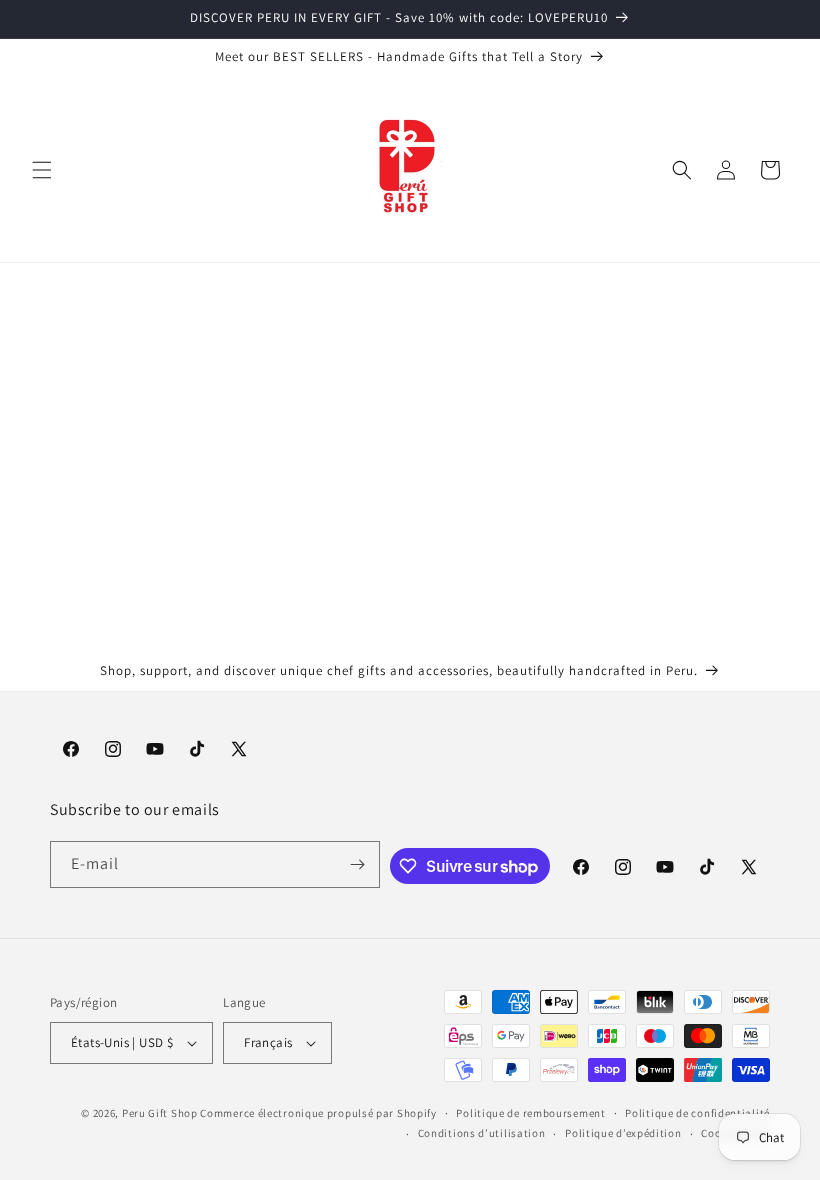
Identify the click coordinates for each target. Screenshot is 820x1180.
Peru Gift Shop (160, 1113)
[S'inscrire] (357, 864)
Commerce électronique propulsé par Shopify (318, 1113)
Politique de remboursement (530, 1113)
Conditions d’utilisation (482, 1133)
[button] (42, 170)
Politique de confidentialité (697, 1113)
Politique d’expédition (623, 1133)
